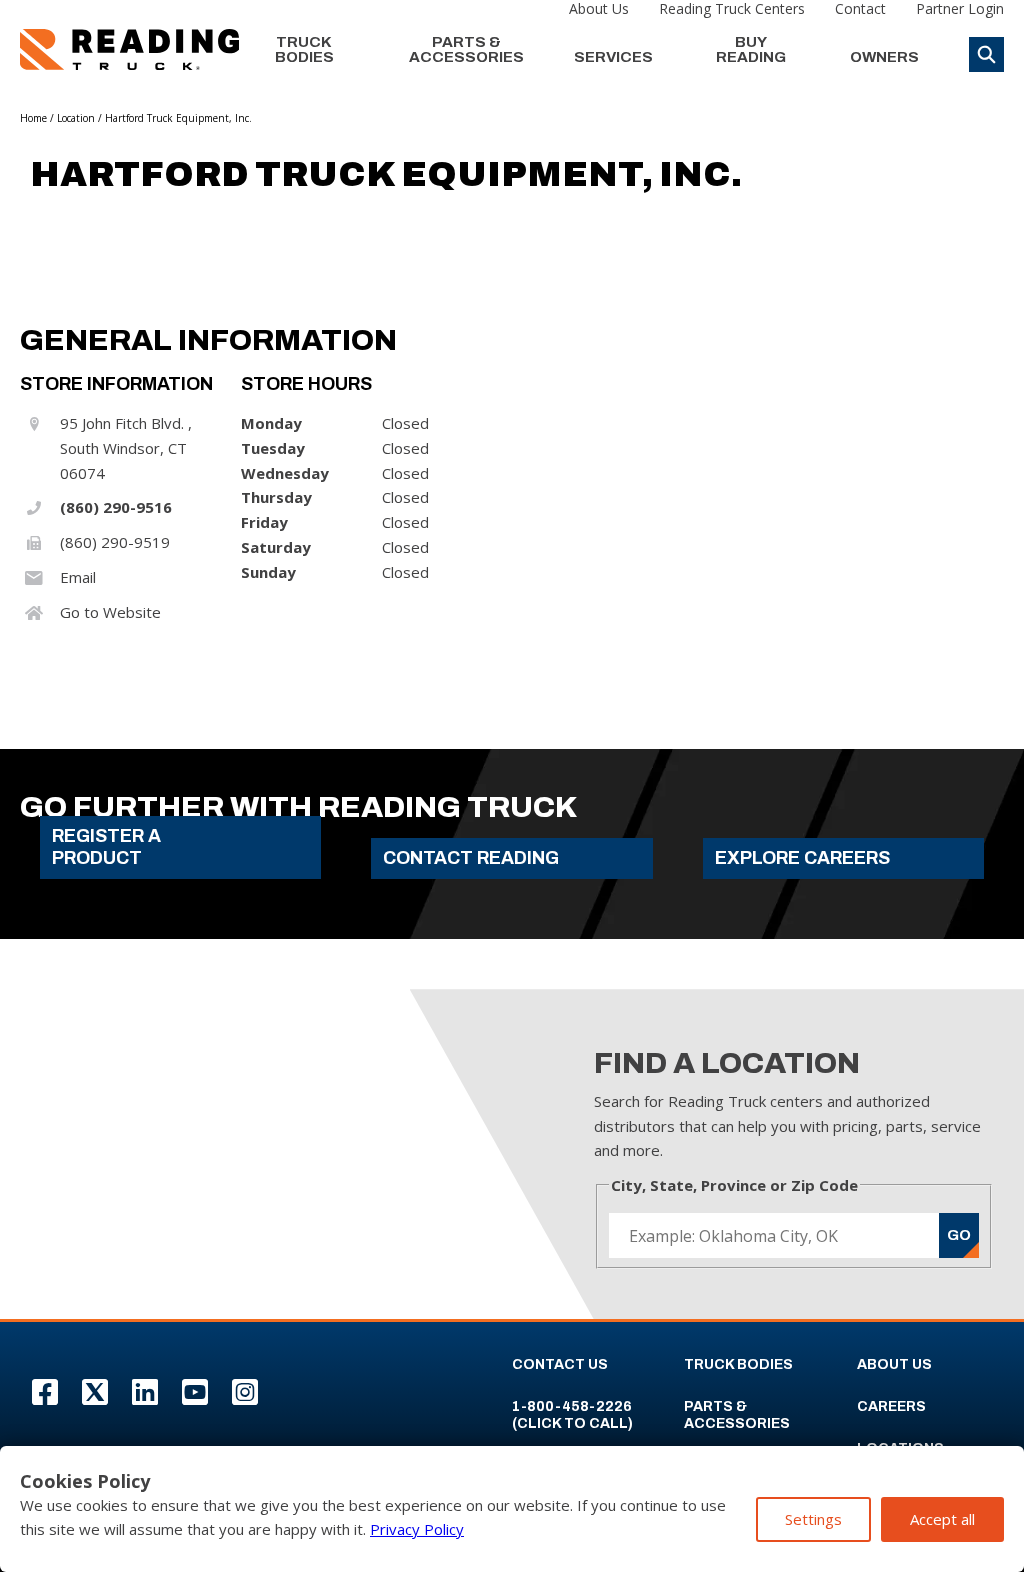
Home (33, 118)
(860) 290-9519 (115, 542)
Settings (813, 1519)
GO (959, 1235)
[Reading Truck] (129, 49)
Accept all (942, 1519)
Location (76, 118)
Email (78, 577)
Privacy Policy (417, 1529)
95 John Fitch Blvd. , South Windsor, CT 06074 (126, 448)
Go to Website (110, 612)
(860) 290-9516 (116, 507)
